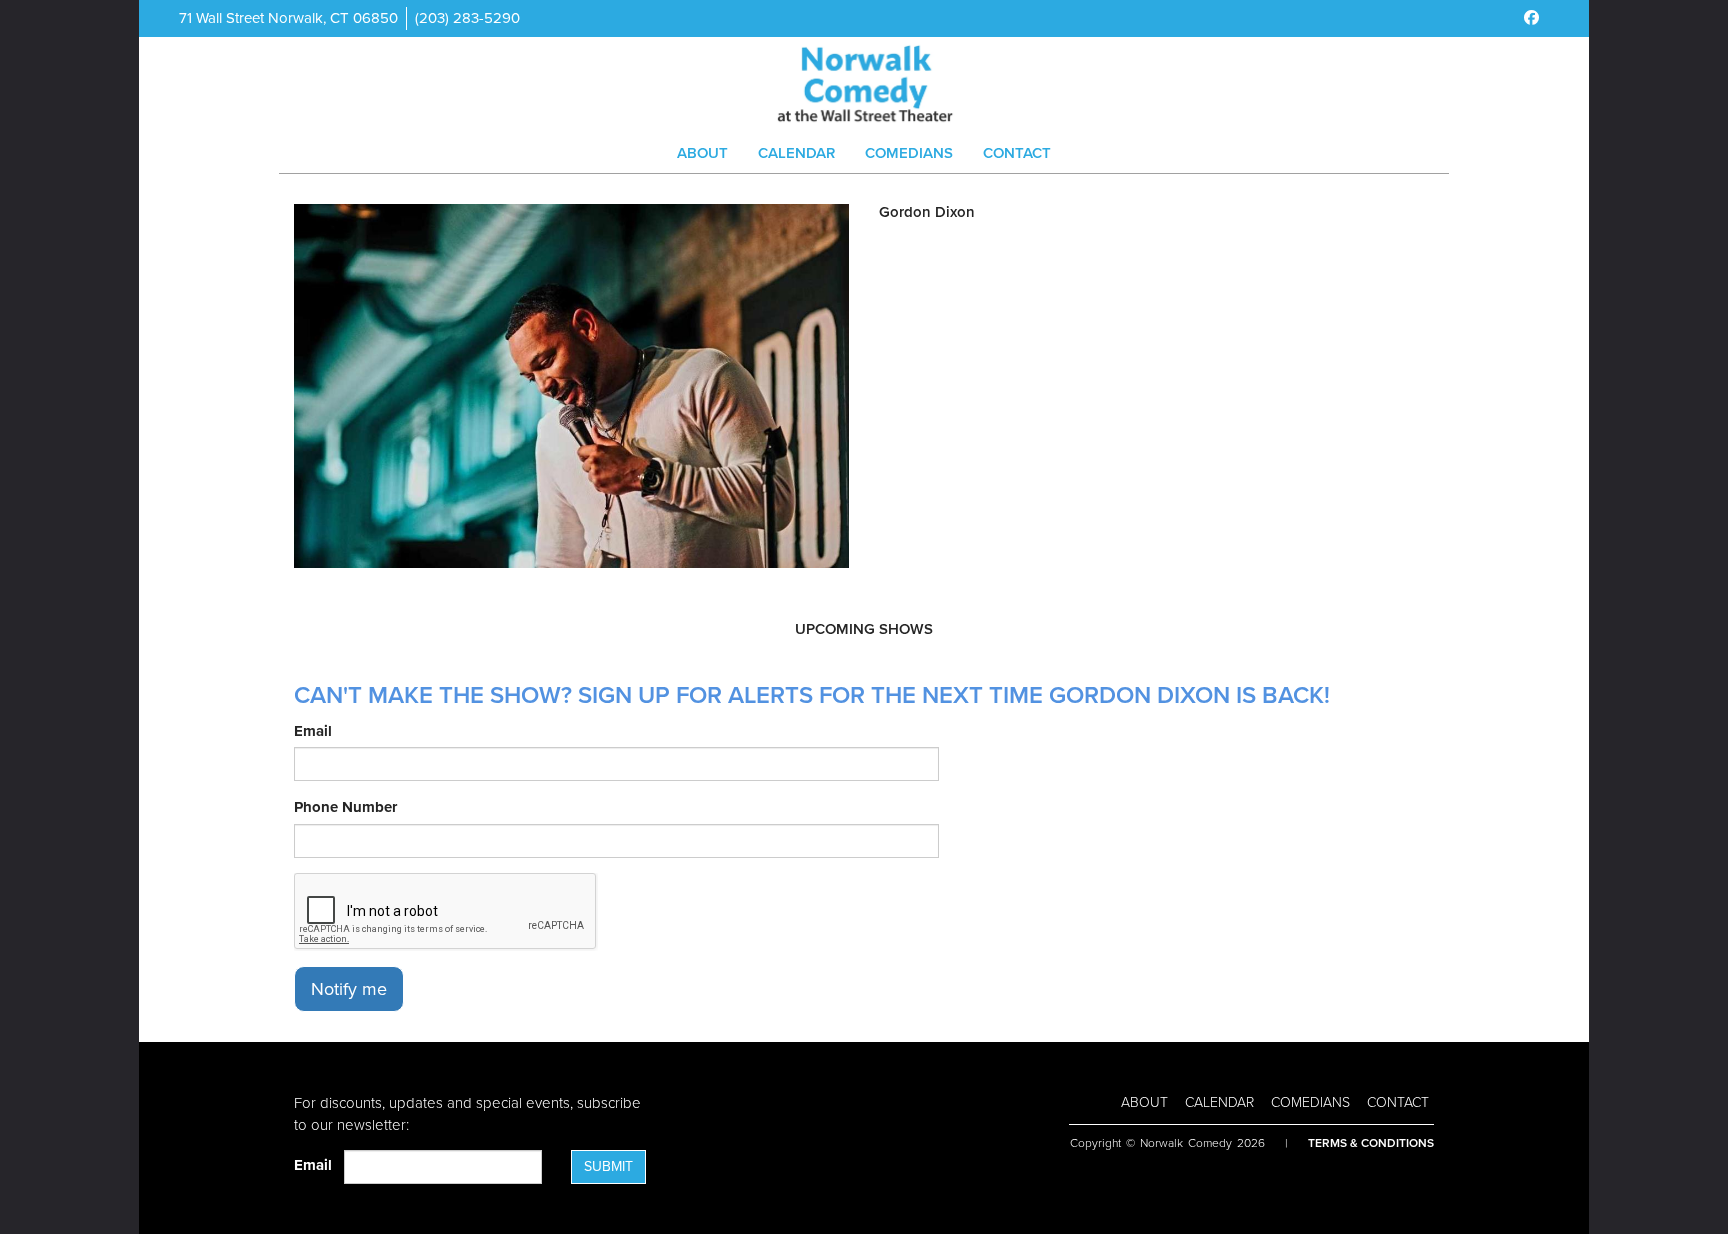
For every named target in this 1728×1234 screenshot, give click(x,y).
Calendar (796, 153)
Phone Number (345, 807)
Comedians (909, 153)
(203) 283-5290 (467, 18)
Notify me (349, 989)
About (702, 153)
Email (313, 731)
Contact (1017, 153)
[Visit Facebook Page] (1531, 18)
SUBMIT (608, 1166)
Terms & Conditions (1371, 1143)
